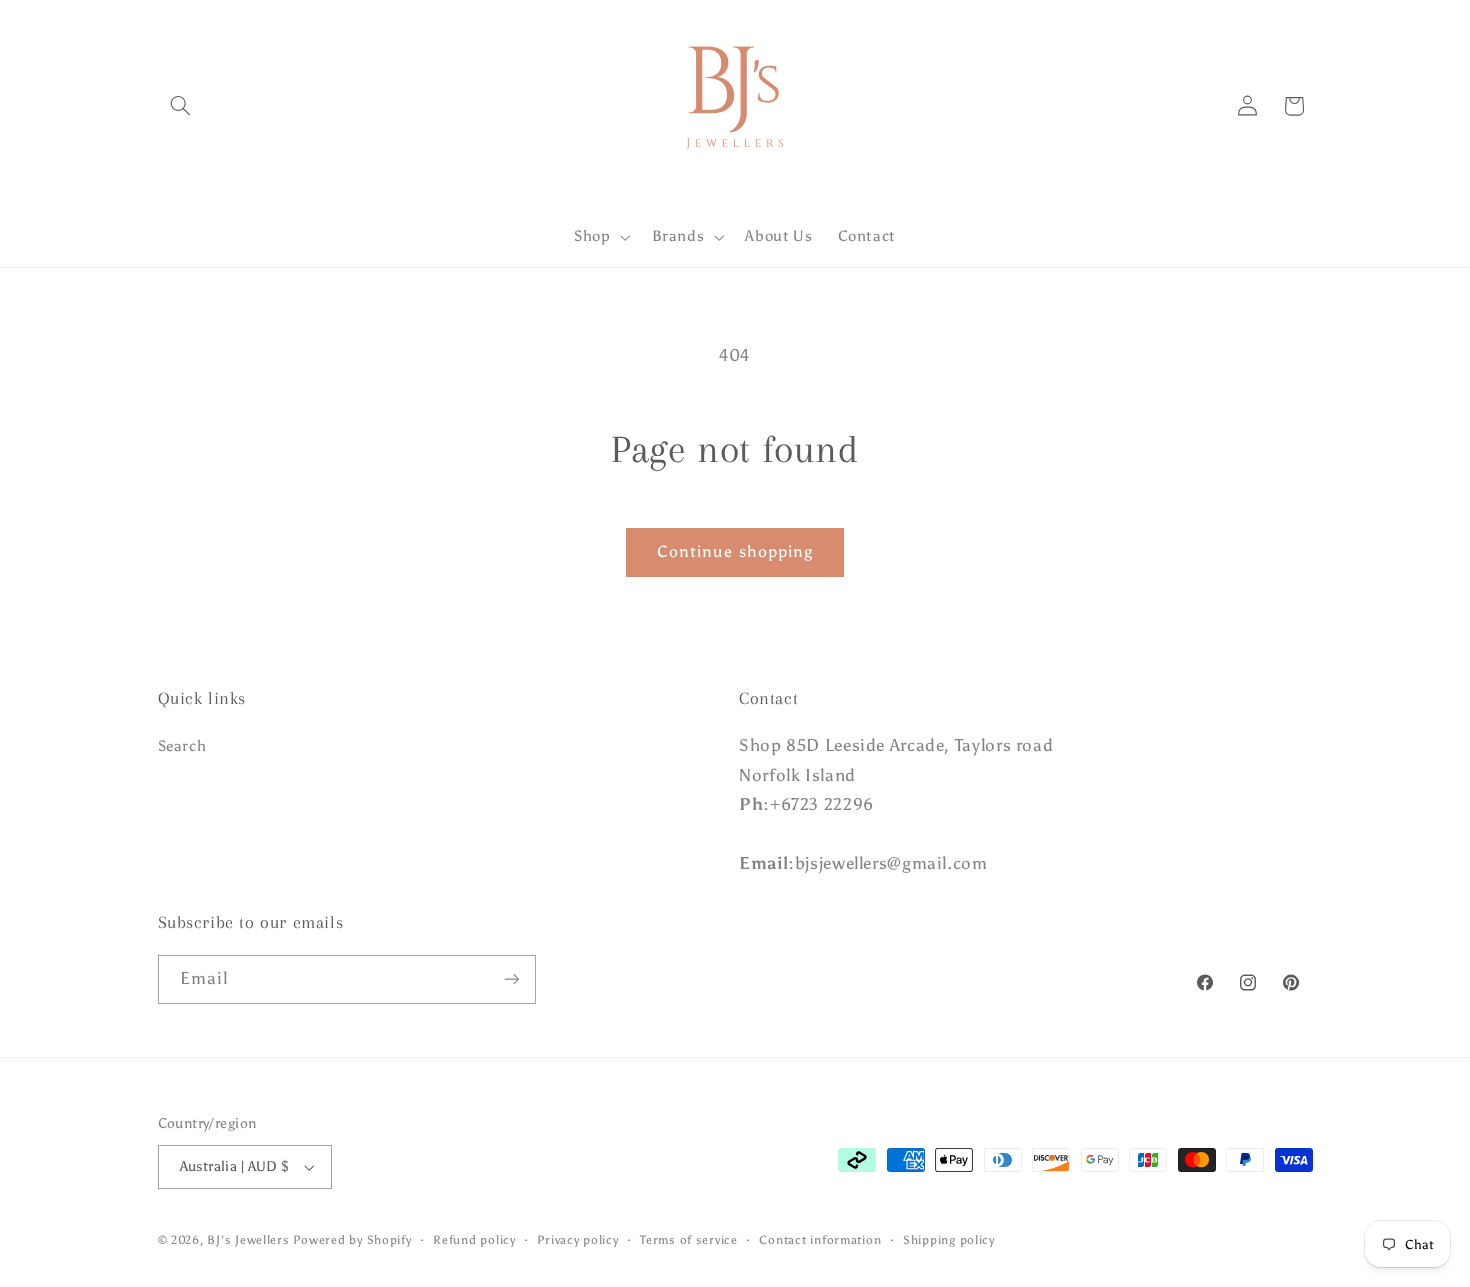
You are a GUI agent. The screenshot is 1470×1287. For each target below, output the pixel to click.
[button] (181, 106)
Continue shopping (735, 551)
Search (182, 746)
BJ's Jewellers (248, 1240)
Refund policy (474, 1240)
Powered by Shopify (352, 1240)
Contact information (820, 1240)
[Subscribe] (511, 979)
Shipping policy (949, 1240)
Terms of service (689, 1240)
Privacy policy (577, 1240)
